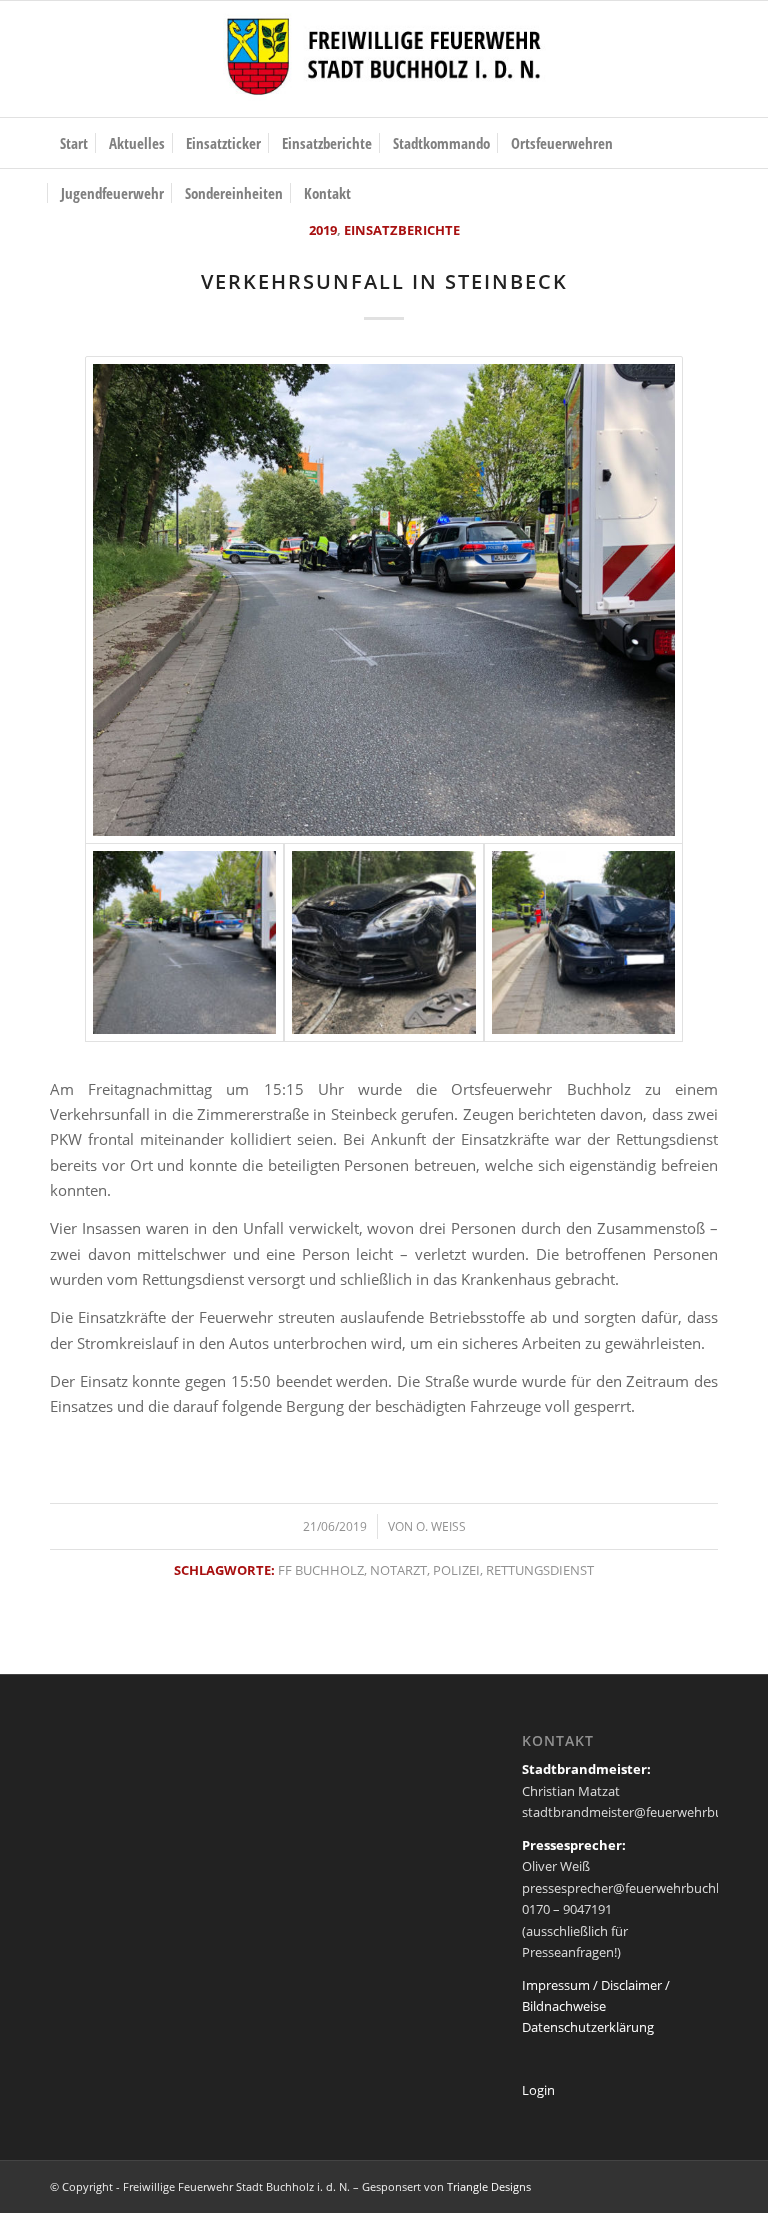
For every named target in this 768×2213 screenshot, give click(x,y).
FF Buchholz (321, 1570)
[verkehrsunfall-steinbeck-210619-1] (383, 942)
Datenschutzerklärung (588, 2027)
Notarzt (398, 1570)
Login (538, 2090)
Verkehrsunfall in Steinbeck (384, 281)
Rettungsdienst (540, 1570)
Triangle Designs (489, 2186)
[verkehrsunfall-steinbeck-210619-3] (583, 942)
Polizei (456, 1570)
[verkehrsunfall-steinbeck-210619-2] (384, 599)
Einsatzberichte (402, 230)
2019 (323, 230)
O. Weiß (441, 1526)
